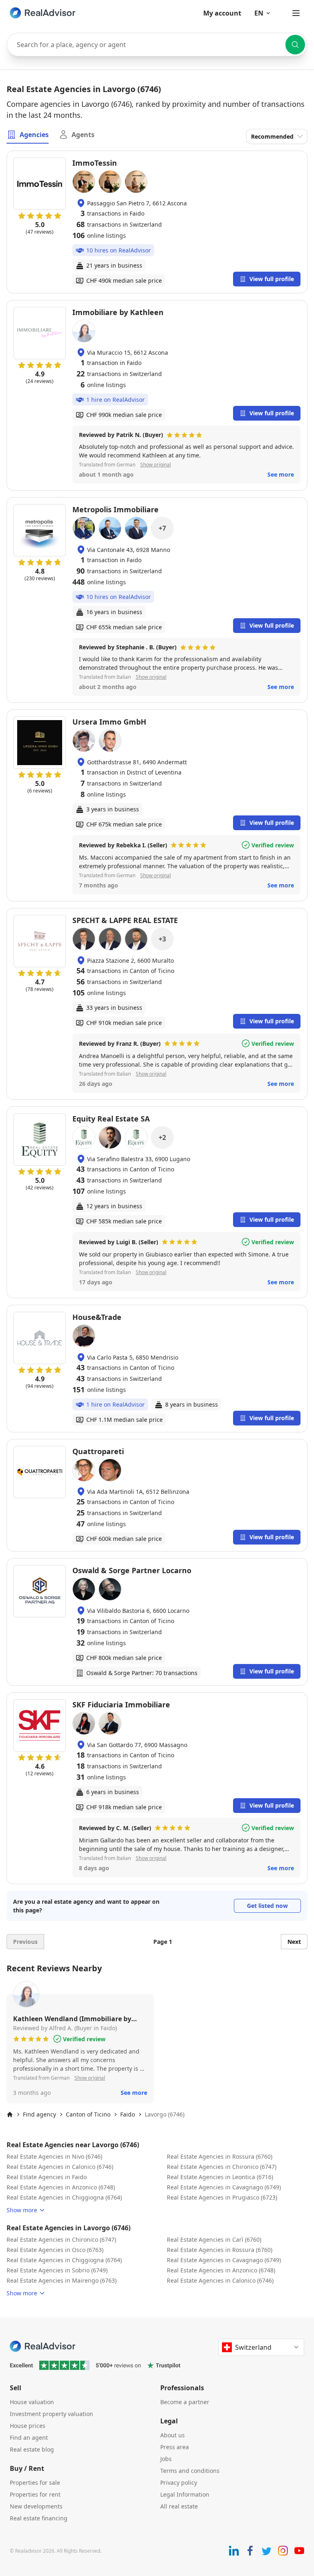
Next (294, 1942)
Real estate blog (32, 2449)
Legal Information (185, 2494)
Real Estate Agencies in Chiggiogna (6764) (64, 2197)
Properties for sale (35, 2483)
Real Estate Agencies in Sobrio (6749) (57, 2270)
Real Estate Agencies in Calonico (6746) (60, 2167)
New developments (36, 2506)
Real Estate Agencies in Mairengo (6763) (62, 2280)
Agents (83, 135)
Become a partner (185, 2402)
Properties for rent (35, 2494)
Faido (128, 2114)
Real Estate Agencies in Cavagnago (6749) (224, 2187)
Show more (22, 2210)
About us (173, 2435)
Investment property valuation (52, 2414)
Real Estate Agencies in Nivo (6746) (54, 2156)
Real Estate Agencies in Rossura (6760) (220, 2156)
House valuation (32, 2402)
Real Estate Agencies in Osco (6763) (55, 2250)
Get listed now (267, 1906)
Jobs (166, 2459)
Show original (156, 465)
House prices (28, 2426)
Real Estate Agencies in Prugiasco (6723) (222, 2197)
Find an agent (29, 2438)
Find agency (39, 2114)
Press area (175, 2447)
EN (259, 13)
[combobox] (157, 45)
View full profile (272, 279)
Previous (25, 1942)
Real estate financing (39, 2518)
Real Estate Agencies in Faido (47, 2177)
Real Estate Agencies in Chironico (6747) (222, 2167)
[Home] (10, 2114)
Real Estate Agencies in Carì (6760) (214, 2239)
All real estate (179, 2506)
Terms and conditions (190, 2471)
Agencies (34, 135)
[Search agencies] (295, 45)
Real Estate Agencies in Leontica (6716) (220, 2177)
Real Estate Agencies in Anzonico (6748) (61, 2187)
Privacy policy (179, 2483)
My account (222, 13)
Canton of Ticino (88, 2114)
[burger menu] (296, 13)
